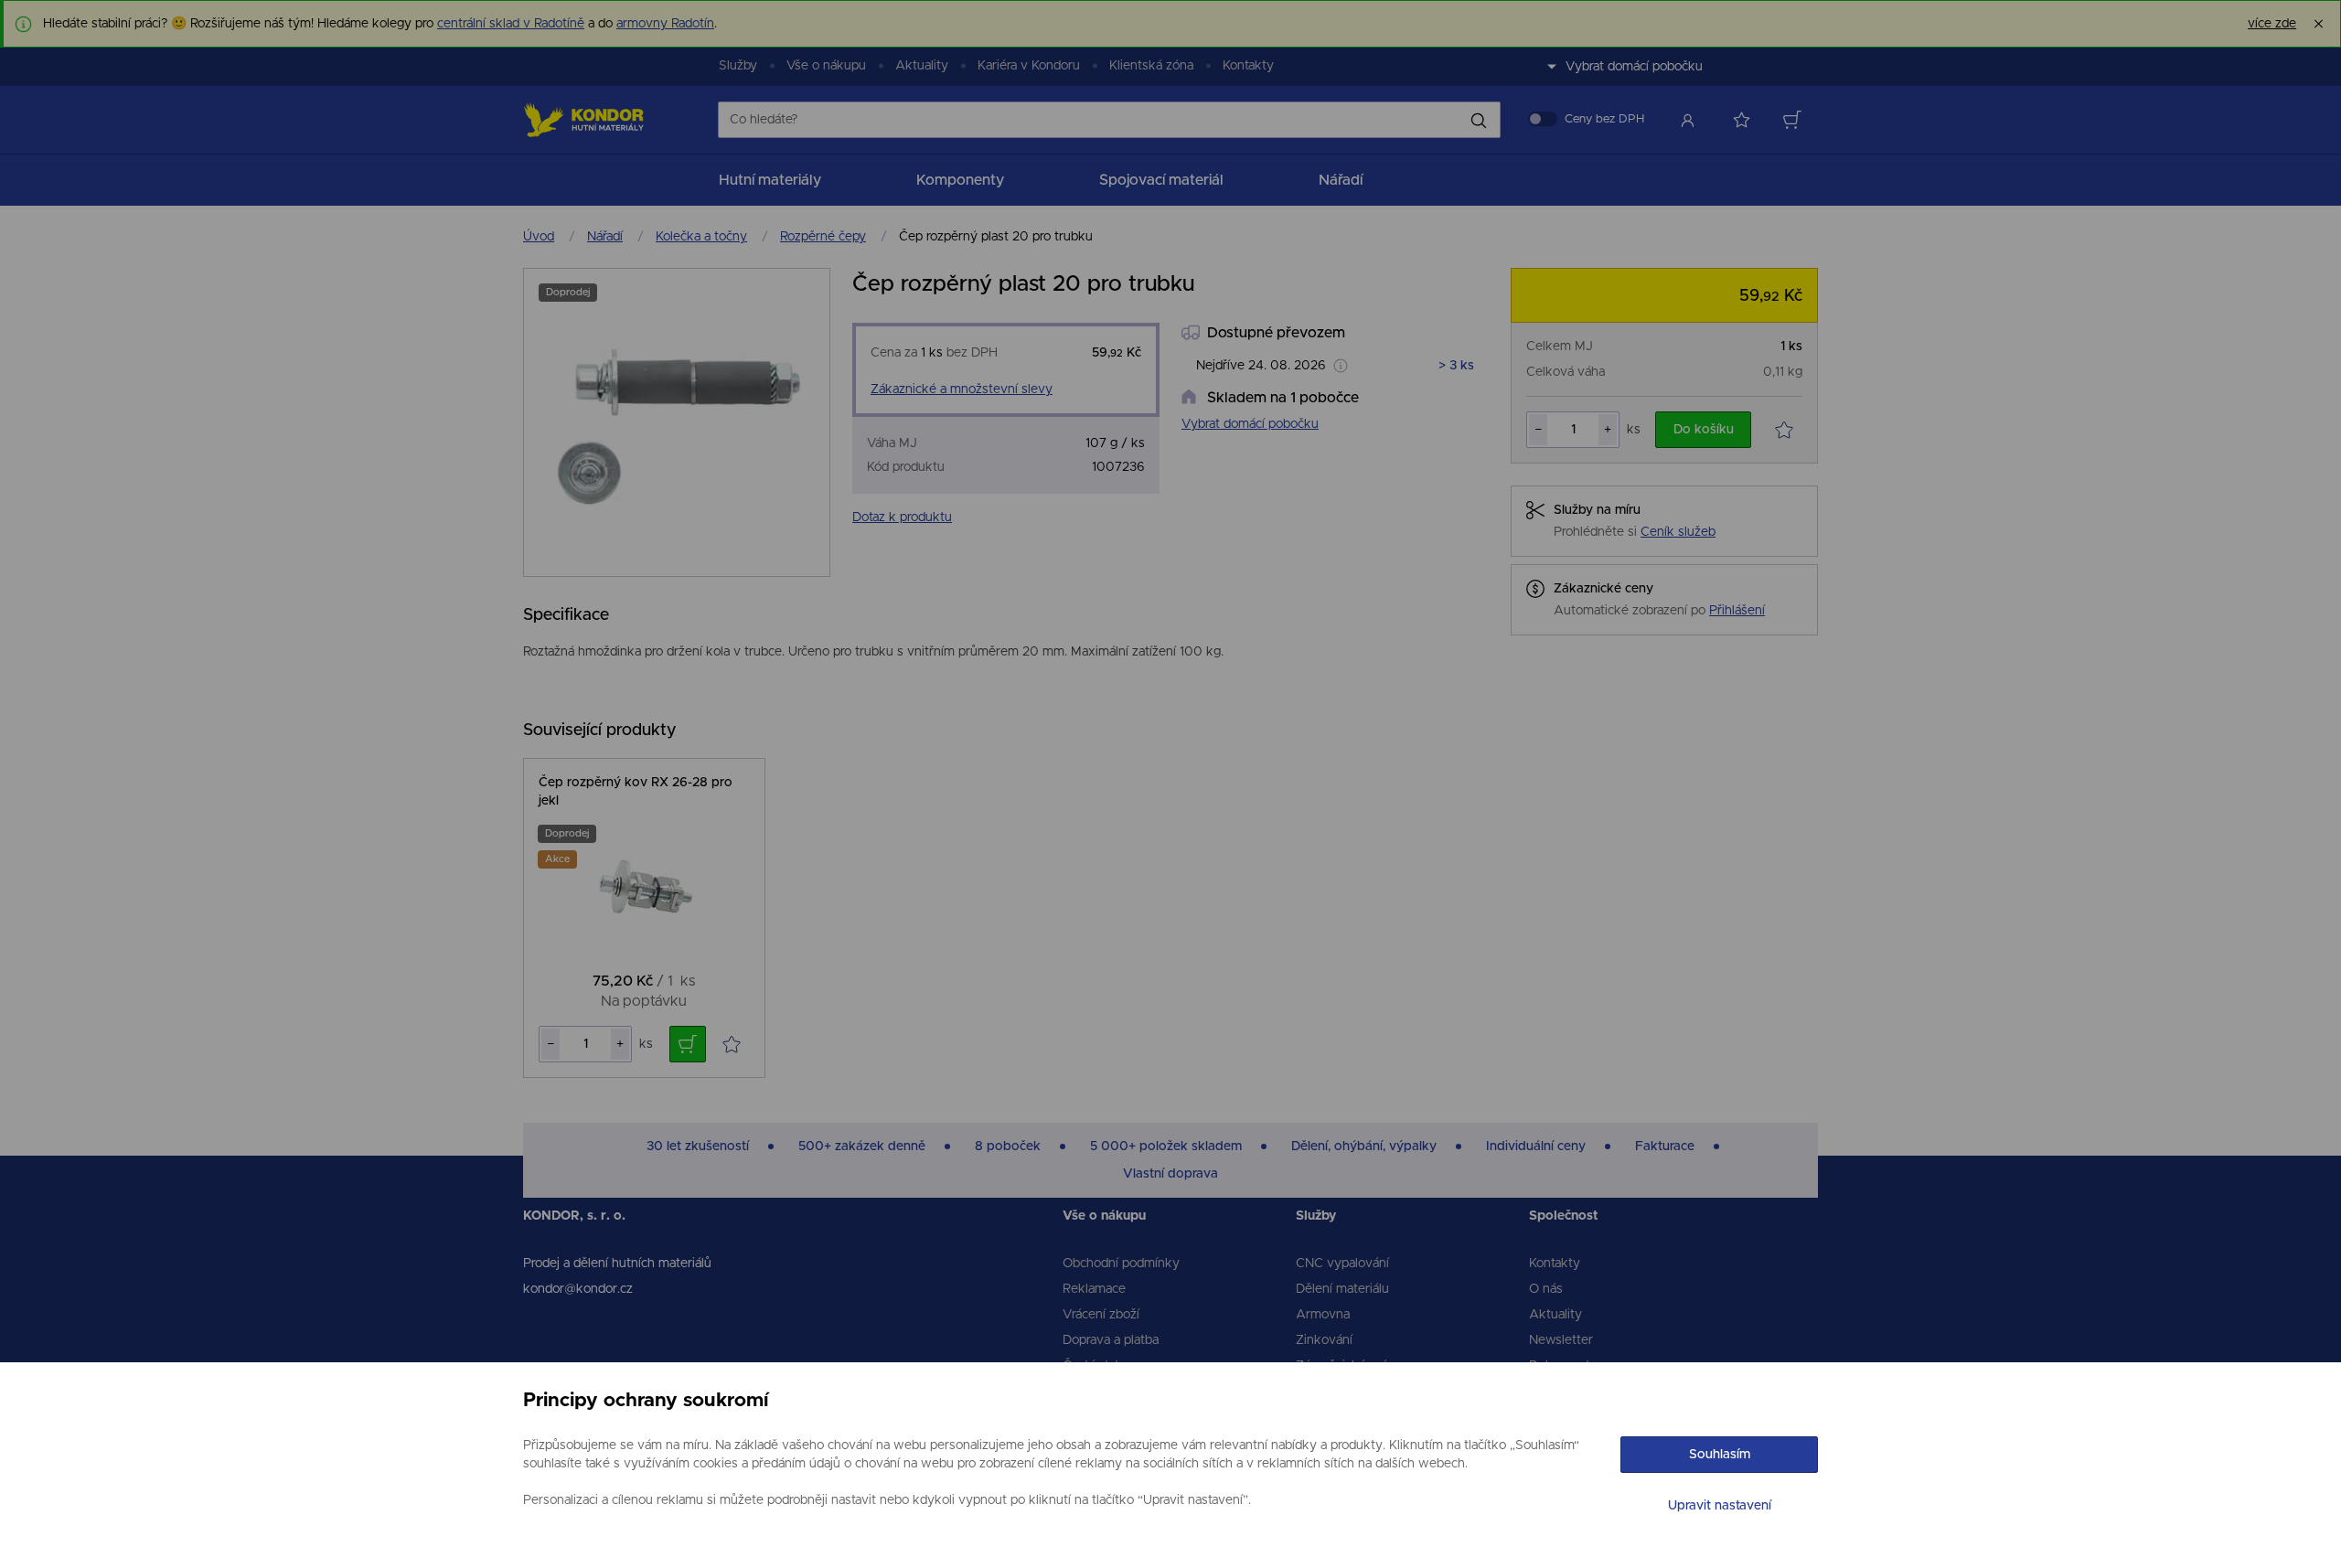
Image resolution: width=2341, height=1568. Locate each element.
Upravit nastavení (1720, 1506)
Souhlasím (1720, 1455)
